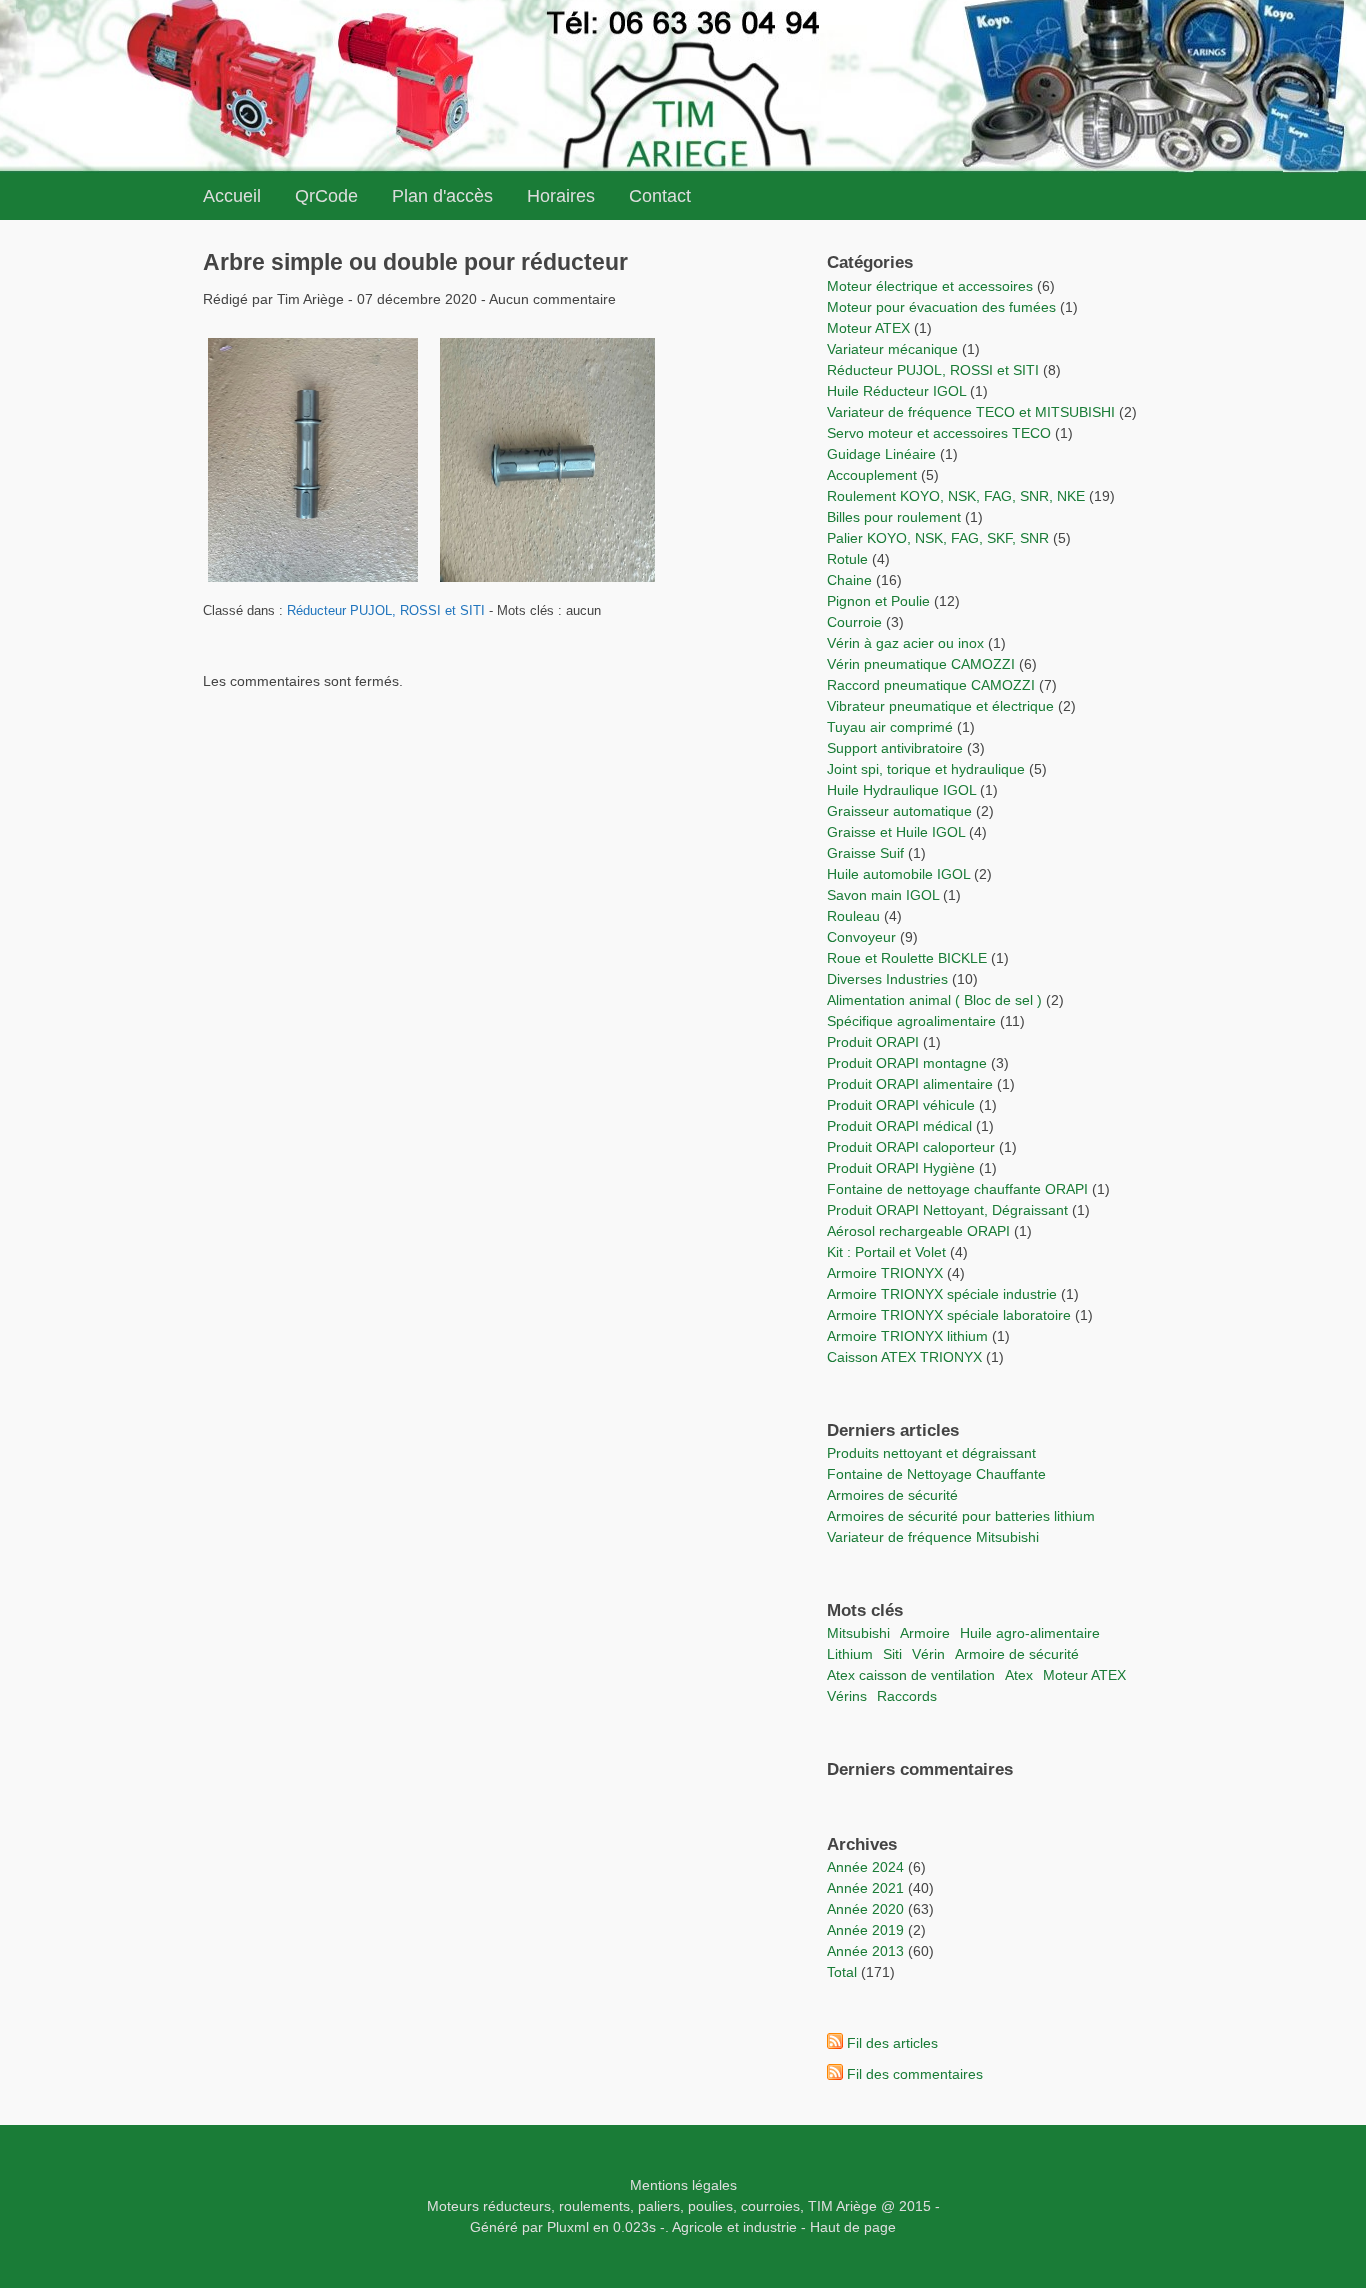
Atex (1019, 1675)
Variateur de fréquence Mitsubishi (933, 1537)
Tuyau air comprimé (890, 727)
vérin (928, 1654)
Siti (892, 1654)
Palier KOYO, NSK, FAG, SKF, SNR (938, 538)
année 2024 (865, 1867)
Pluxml (568, 2227)
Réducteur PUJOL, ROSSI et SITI (386, 611)
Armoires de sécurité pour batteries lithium (961, 1516)
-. (664, 2227)
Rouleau (853, 916)
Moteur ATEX (868, 328)
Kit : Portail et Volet (888, 1252)
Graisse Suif (865, 853)
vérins (847, 1696)
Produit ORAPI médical (899, 1126)
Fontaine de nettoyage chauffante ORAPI (957, 1189)
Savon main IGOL (883, 895)
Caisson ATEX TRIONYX (906, 1357)
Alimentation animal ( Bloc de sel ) (934, 1000)
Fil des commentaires (915, 2074)
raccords (907, 1696)
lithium (850, 1654)
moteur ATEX (1084, 1675)
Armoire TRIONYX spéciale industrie (944, 1294)
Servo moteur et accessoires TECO (939, 433)
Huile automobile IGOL (898, 874)
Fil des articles (892, 2043)
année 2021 (865, 1888)
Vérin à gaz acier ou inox (907, 643)
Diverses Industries (887, 979)
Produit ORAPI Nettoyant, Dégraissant (949, 1210)
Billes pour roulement (894, 517)
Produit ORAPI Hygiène (903, 1168)
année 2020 (865, 1909)
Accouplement (872, 475)
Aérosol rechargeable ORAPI (918, 1231)
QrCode (326, 196)
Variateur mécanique (892, 349)
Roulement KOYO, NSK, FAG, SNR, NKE (956, 496)
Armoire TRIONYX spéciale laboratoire (951, 1315)
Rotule (847, 559)
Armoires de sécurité (892, 1495)
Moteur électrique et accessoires (930, 286)
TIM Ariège (842, 2206)
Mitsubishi (858, 1633)
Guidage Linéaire (881, 454)
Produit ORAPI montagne (907, 1063)
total (844, 1972)
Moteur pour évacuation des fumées (943, 307)
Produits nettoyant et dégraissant (931, 1453)
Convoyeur (861, 937)
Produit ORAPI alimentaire (910, 1084)
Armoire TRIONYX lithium (909, 1336)
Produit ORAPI (873, 1042)
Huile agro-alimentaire (1030, 1633)
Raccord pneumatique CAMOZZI (931, 685)
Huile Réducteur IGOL (896, 391)
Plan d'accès (442, 196)
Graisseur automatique (899, 811)
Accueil (232, 196)
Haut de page (853, 2227)
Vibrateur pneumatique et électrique (940, 706)
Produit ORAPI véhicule (901, 1105)
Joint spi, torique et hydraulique (926, 769)
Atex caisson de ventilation (911, 1675)
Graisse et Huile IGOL (896, 832)
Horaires (561, 196)
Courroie (854, 622)
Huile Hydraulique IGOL (901, 790)
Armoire (925, 1633)
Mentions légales (683, 2185)
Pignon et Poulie (878, 601)
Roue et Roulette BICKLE (907, 958)
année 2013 (865, 1951)
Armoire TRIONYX (885, 1273)
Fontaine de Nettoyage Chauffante (936, 1474)
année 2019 (865, 1930)
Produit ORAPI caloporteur (911, 1147)
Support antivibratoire (895, 748)
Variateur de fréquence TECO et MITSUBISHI (971, 412)
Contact (660, 196)
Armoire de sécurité (1017, 1654)
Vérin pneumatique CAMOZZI (921, 664)
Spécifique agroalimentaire (913, 1021)
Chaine (849, 580)
